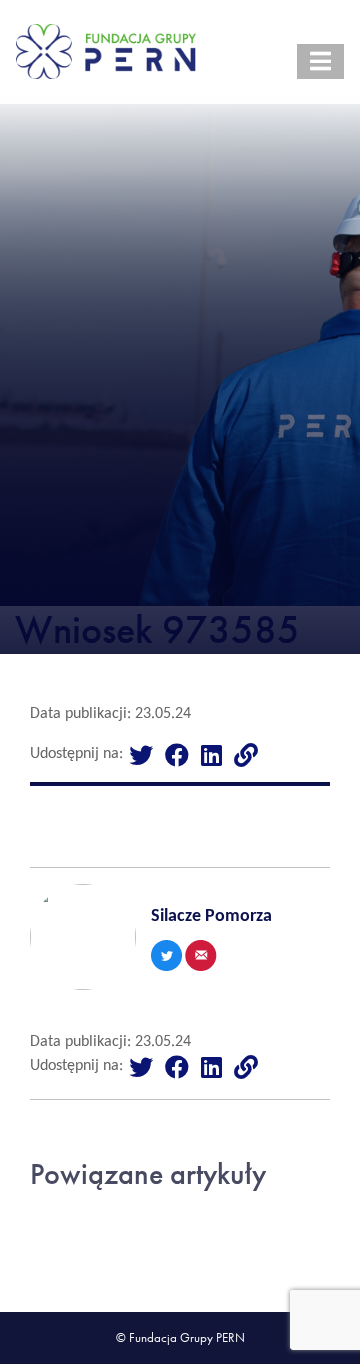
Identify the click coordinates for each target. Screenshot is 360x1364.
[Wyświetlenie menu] (320, 61)
